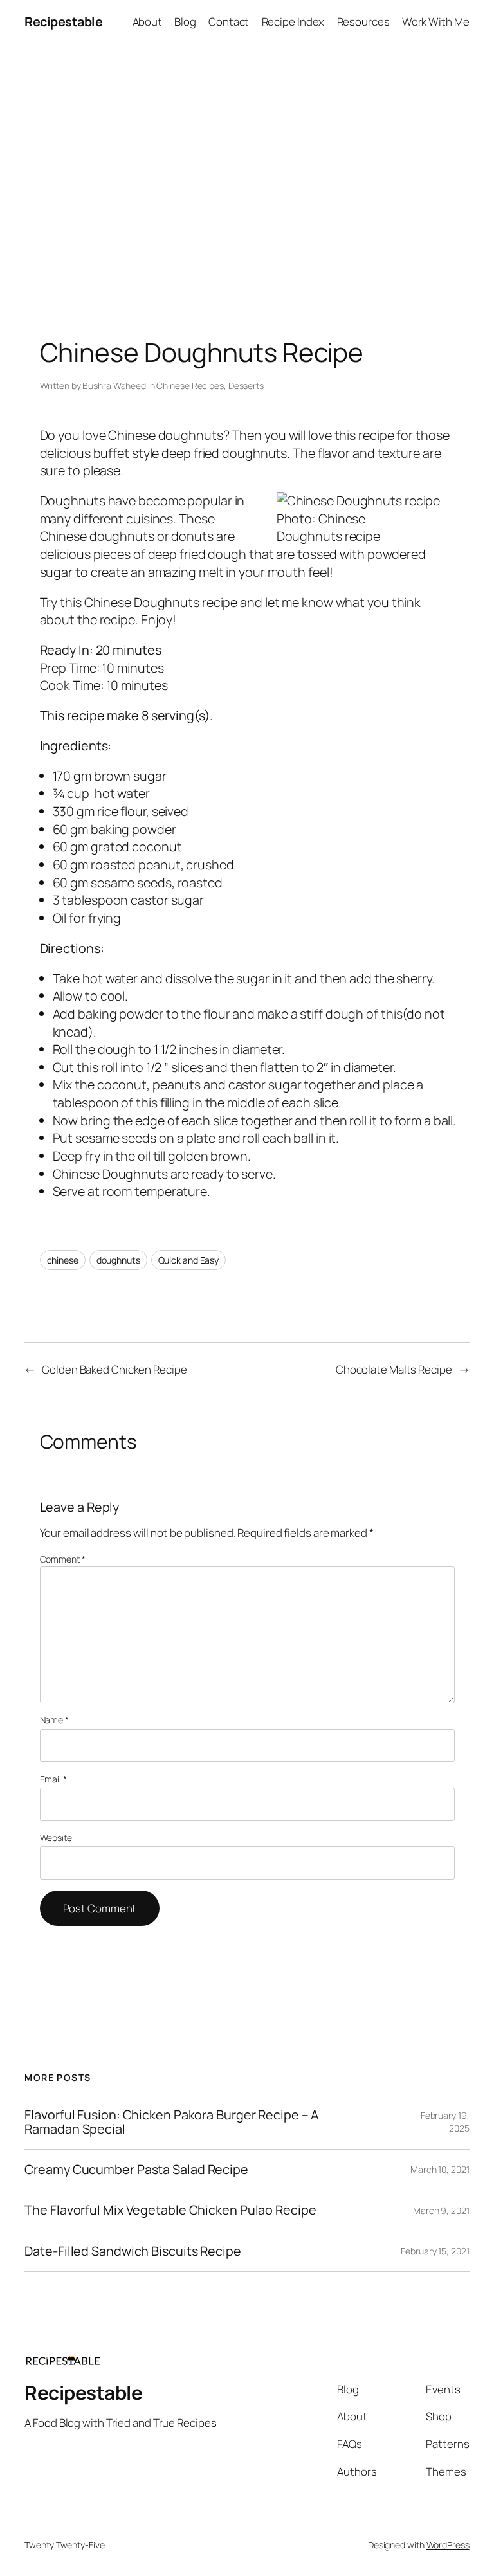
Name (54, 1720)
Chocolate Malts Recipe (394, 1369)
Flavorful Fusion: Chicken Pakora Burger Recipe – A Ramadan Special (172, 2122)
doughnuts (118, 1260)
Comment (63, 1559)
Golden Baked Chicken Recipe (114, 1369)
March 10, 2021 (440, 2169)
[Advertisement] (247, 179)
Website (56, 1837)
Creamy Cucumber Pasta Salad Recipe (136, 2170)
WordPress (448, 2545)
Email (53, 1779)
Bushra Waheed (114, 385)
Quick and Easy (189, 1260)
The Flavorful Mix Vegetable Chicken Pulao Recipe (170, 2210)
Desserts (246, 385)
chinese (63, 1260)
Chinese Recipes (190, 385)
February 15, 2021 (435, 2251)
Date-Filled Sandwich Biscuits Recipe (133, 2251)
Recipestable (63, 22)
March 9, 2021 (441, 2210)
